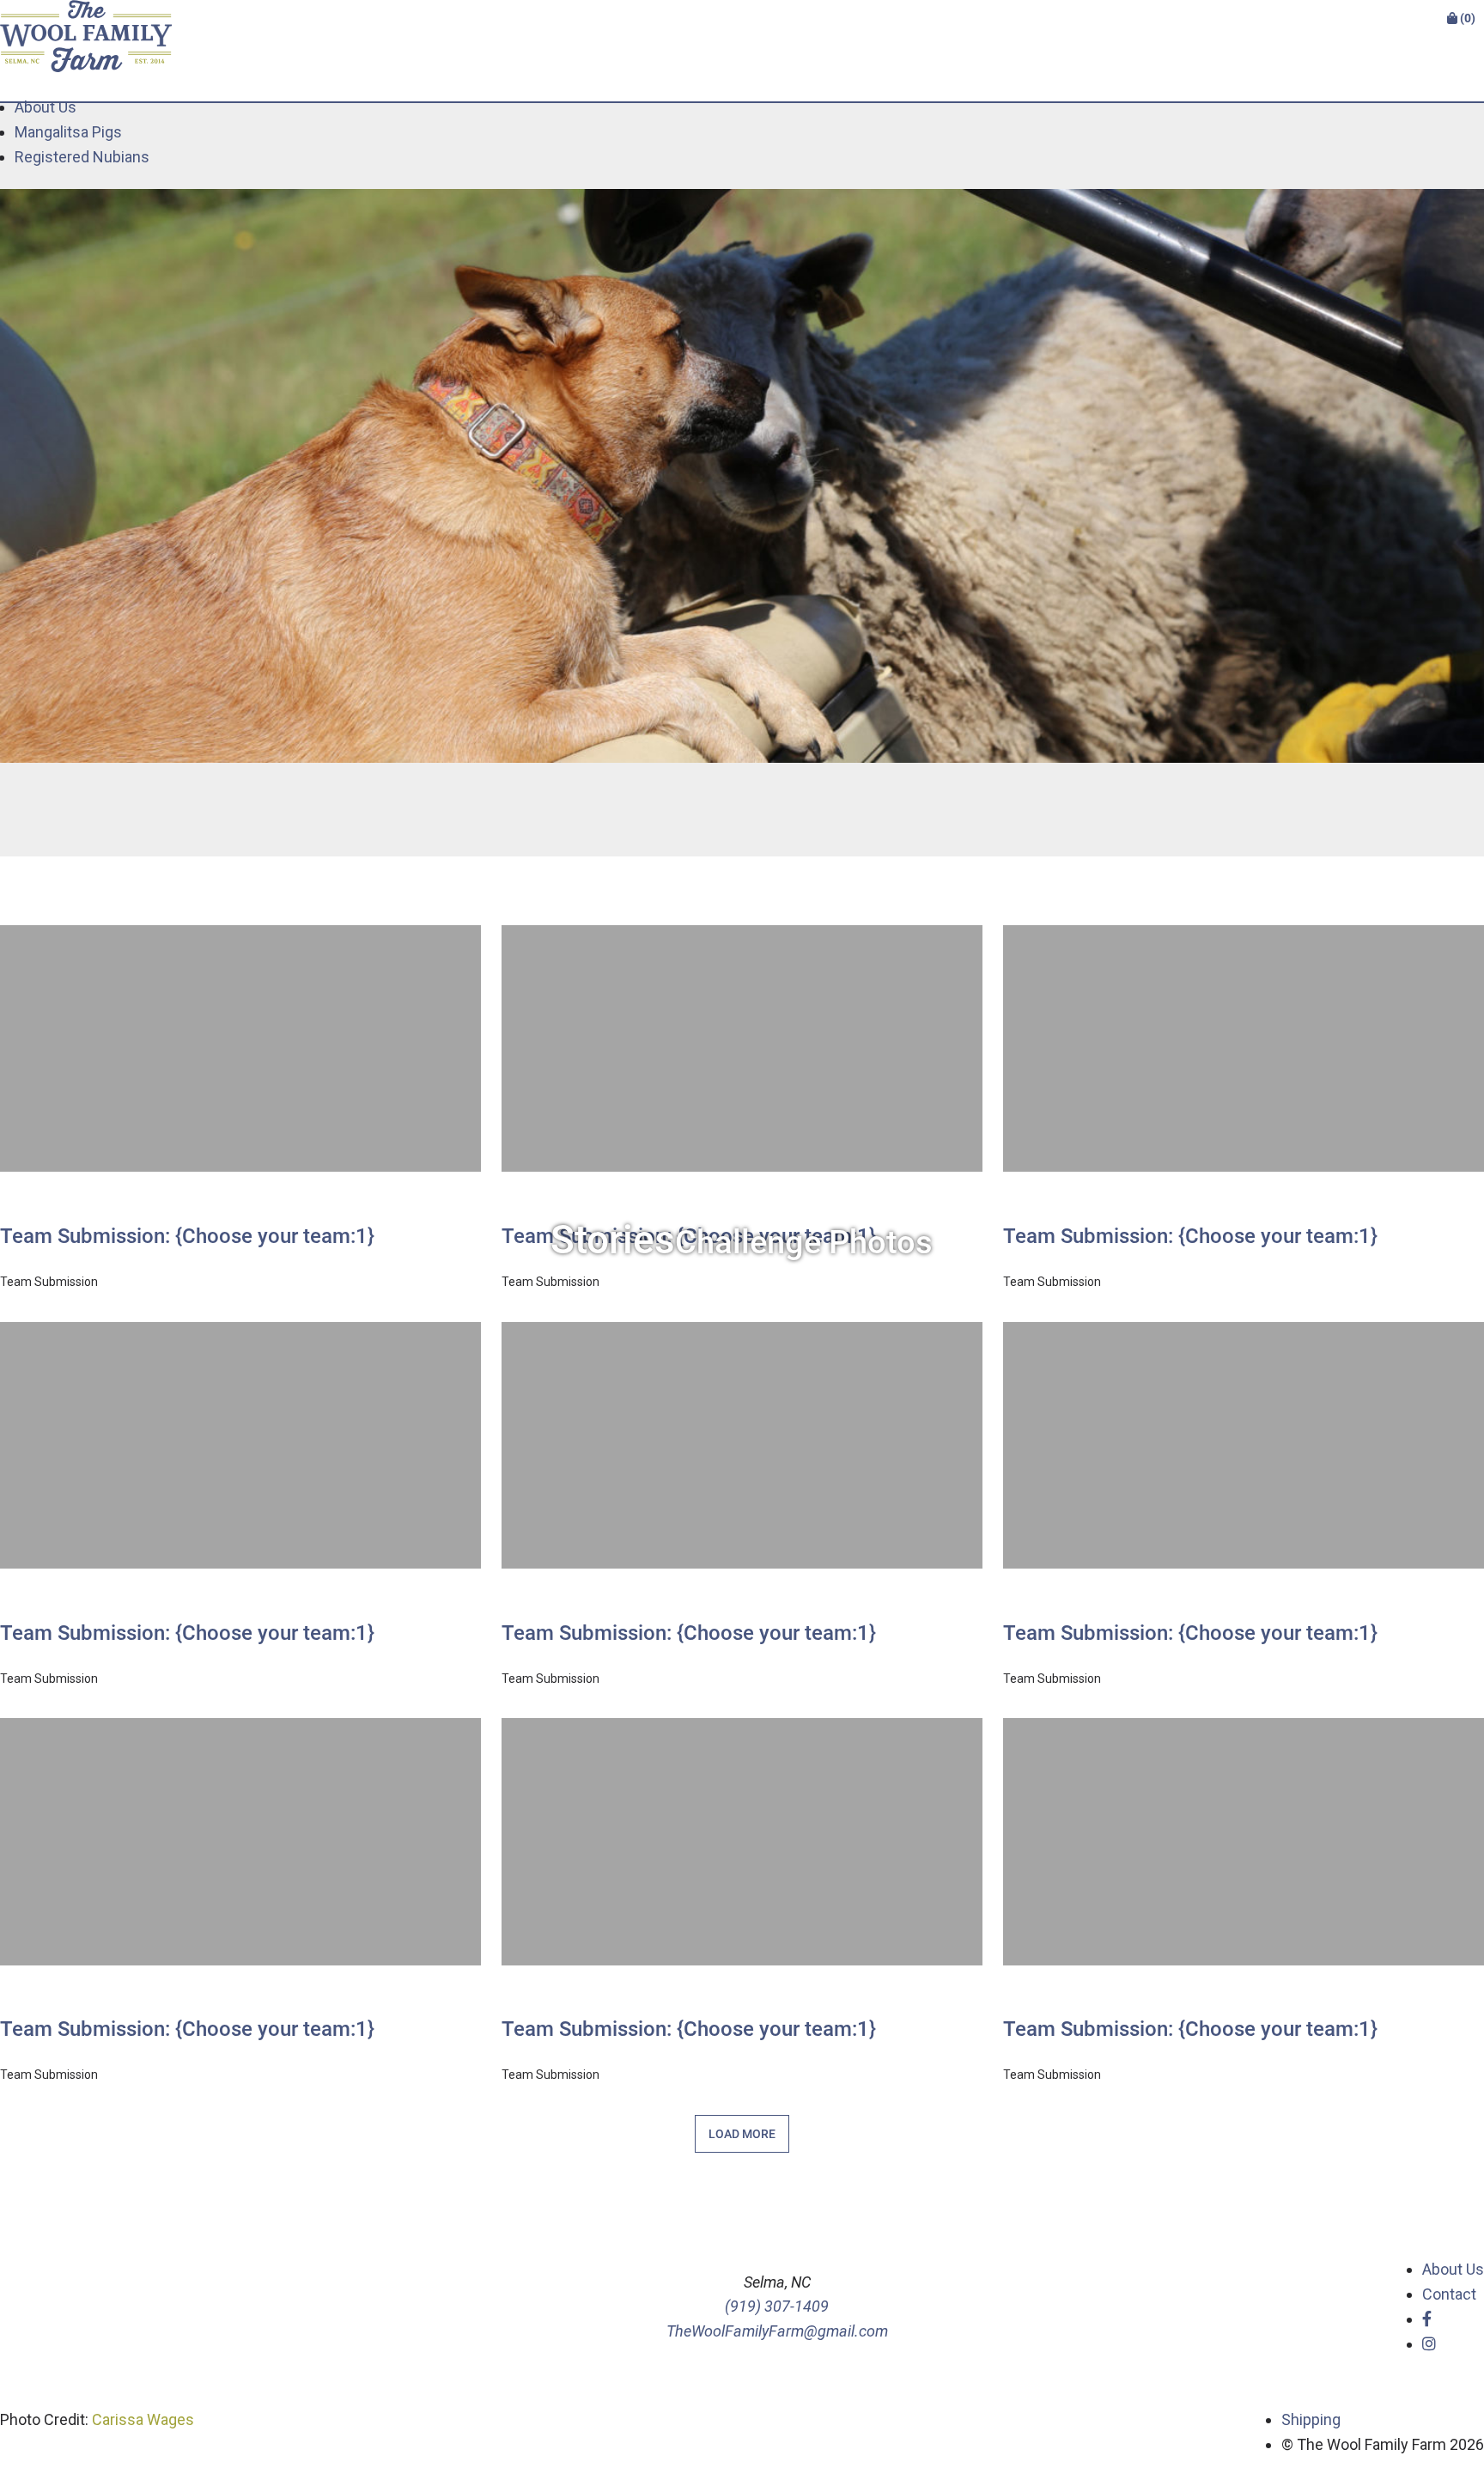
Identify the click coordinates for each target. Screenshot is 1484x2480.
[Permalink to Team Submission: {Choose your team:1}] (240, 1187)
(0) (1466, 18)
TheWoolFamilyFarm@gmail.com (777, 2331)
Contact (1449, 2294)
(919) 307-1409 (777, 2306)
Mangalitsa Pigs (68, 132)
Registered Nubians (82, 157)
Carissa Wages (143, 2419)
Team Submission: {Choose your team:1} (187, 1236)
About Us (46, 107)
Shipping (1311, 2419)
